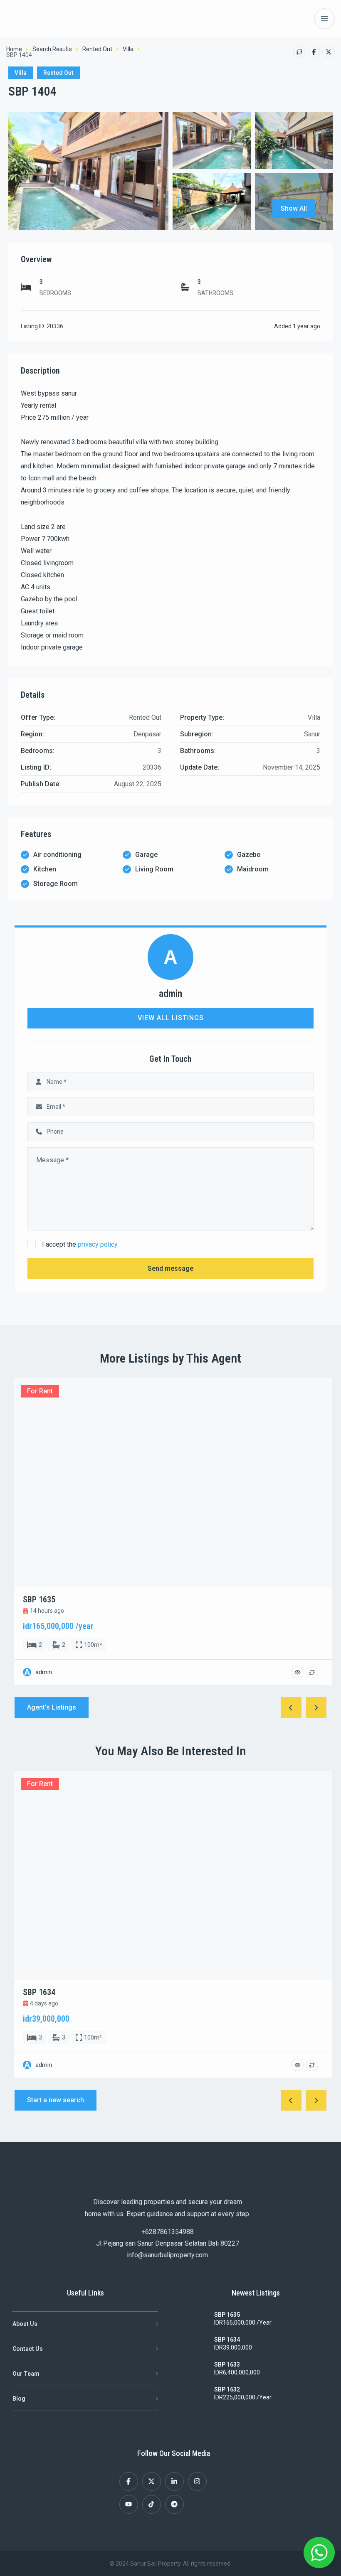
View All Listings (171, 1018)
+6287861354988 (168, 2232)
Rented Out (97, 49)
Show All (294, 208)
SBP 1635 (227, 2315)
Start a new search (56, 2100)
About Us (25, 2324)
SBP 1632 (227, 2389)
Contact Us (28, 2349)
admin (170, 994)
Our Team (26, 2374)
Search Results (52, 49)
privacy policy (98, 1244)
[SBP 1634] (195, 2345)
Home (14, 49)
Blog (19, 2399)
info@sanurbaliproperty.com (167, 2255)
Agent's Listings (52, 1707)
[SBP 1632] (195, 2394)
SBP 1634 (227, 2340)
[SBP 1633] (195, 2369)
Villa (128, 49)
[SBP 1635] (195, 2320)
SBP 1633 (227, 2364)
